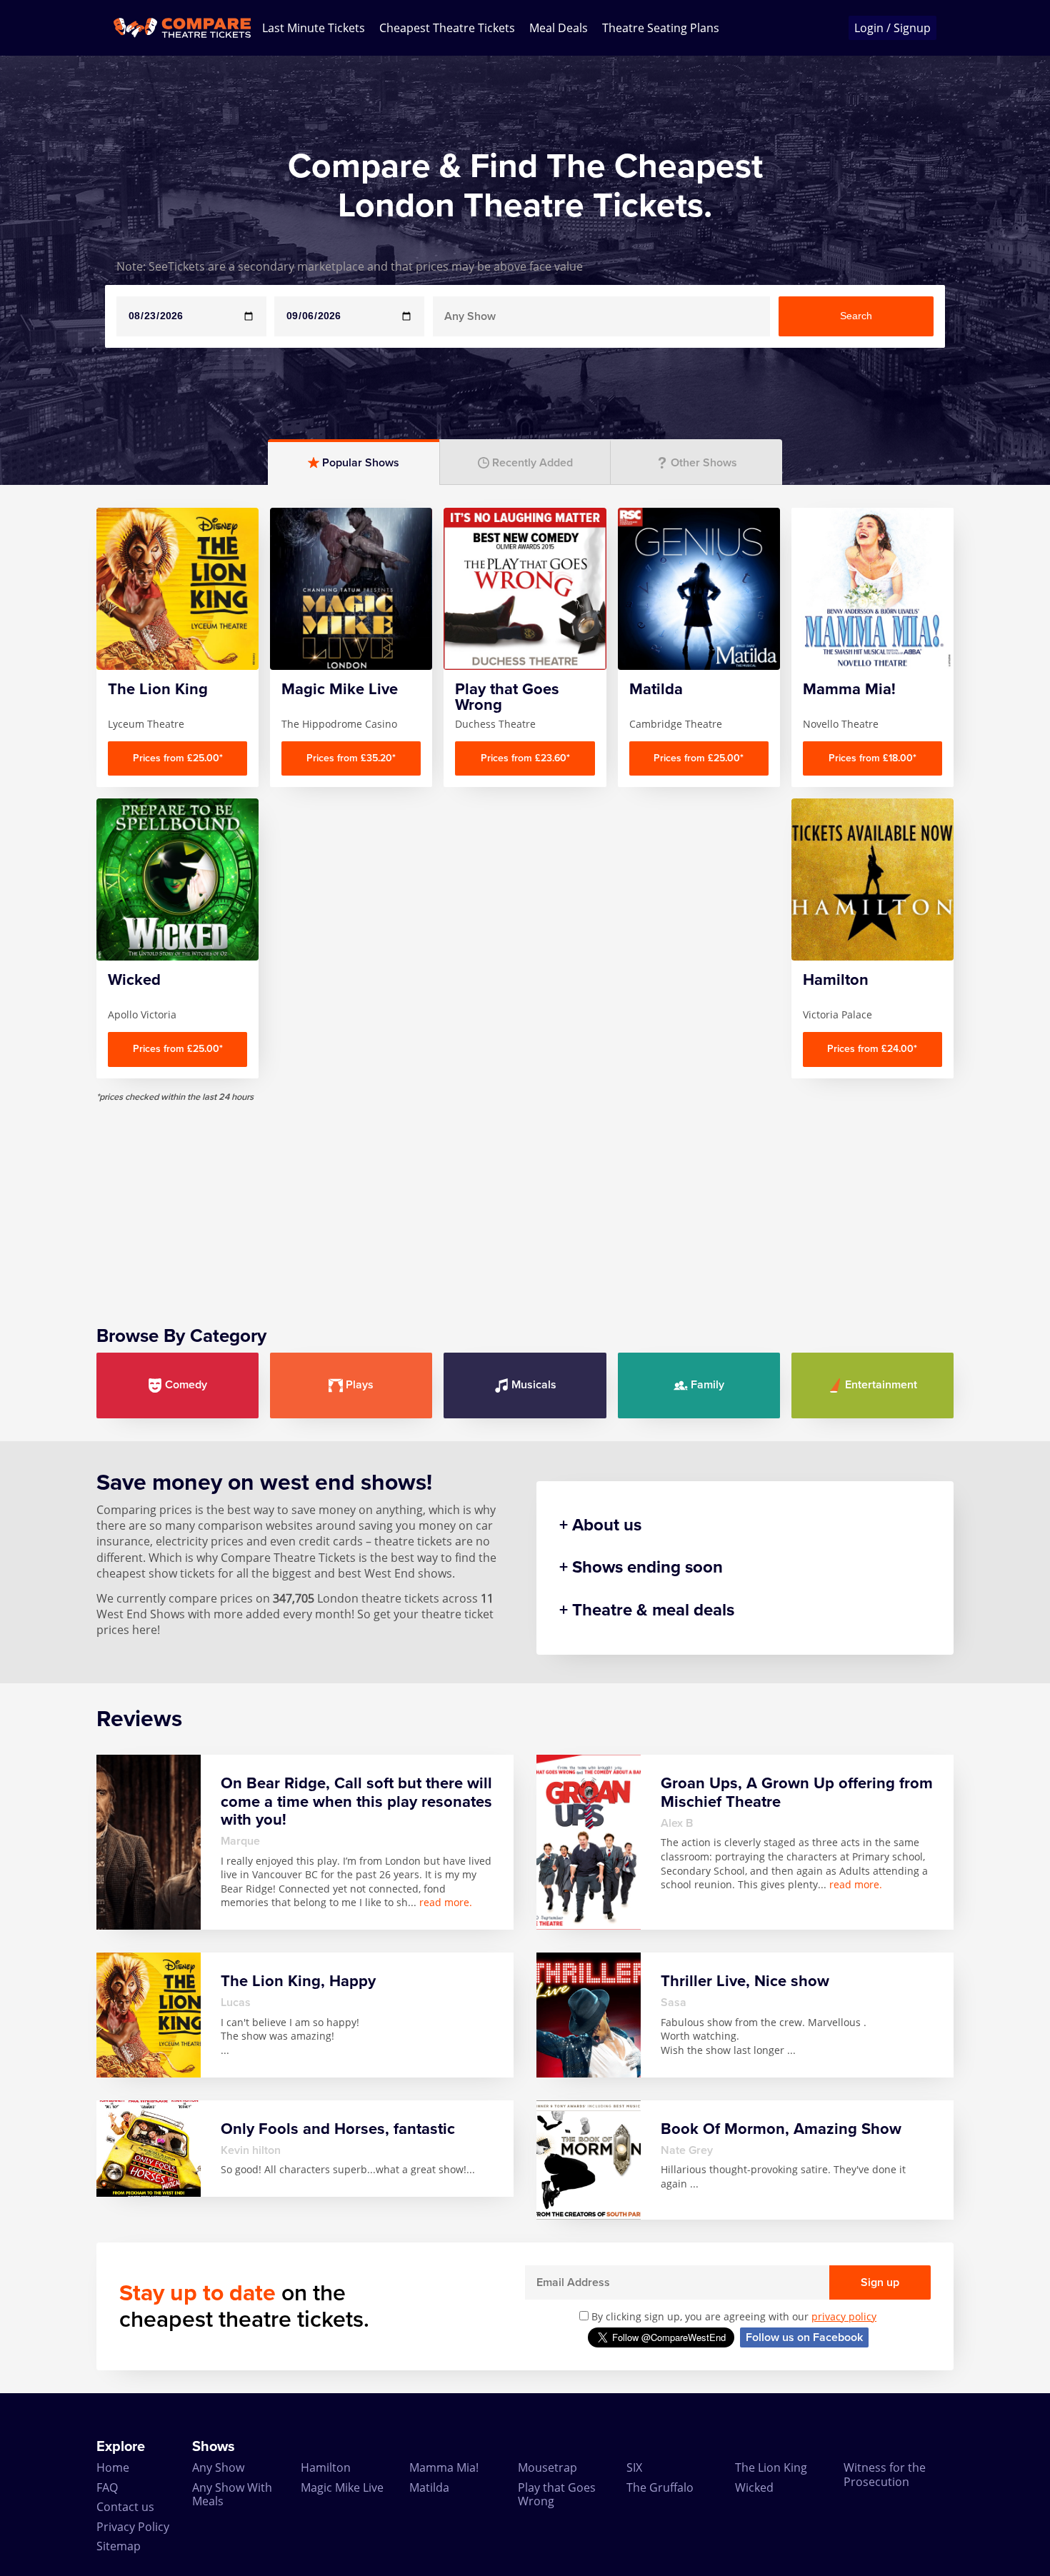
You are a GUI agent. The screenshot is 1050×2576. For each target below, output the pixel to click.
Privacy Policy (133, 2527)
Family (707, 1385)
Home (113, 2467)
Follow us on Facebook (804, 2337)
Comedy (186, 1385)
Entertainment (881, 1385)
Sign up (880, 2282)
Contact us (125, 2507)
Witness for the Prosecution (885, 2474)
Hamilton (326, 2467)
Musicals (534, 1385)
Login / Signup (892, 28)
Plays (360, 1385)
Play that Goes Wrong (557, 2494)
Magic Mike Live (342, 2487)
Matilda (429, 2487)
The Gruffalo (660, 2487)
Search (856, 316)
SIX (634, 2467)
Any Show (218, 2467)
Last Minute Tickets (314, 28)
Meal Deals (559, 28)
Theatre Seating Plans (661, 28)
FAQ (107, 2487)
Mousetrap (547, 2467)
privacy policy (844, 2316)
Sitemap (119, 2546)
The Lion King (771, 2467)
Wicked (754, 2487)
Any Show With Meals (232, 2494)
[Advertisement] (525, 1203)
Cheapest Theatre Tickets (447, 28)
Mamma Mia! (444, 2467)
